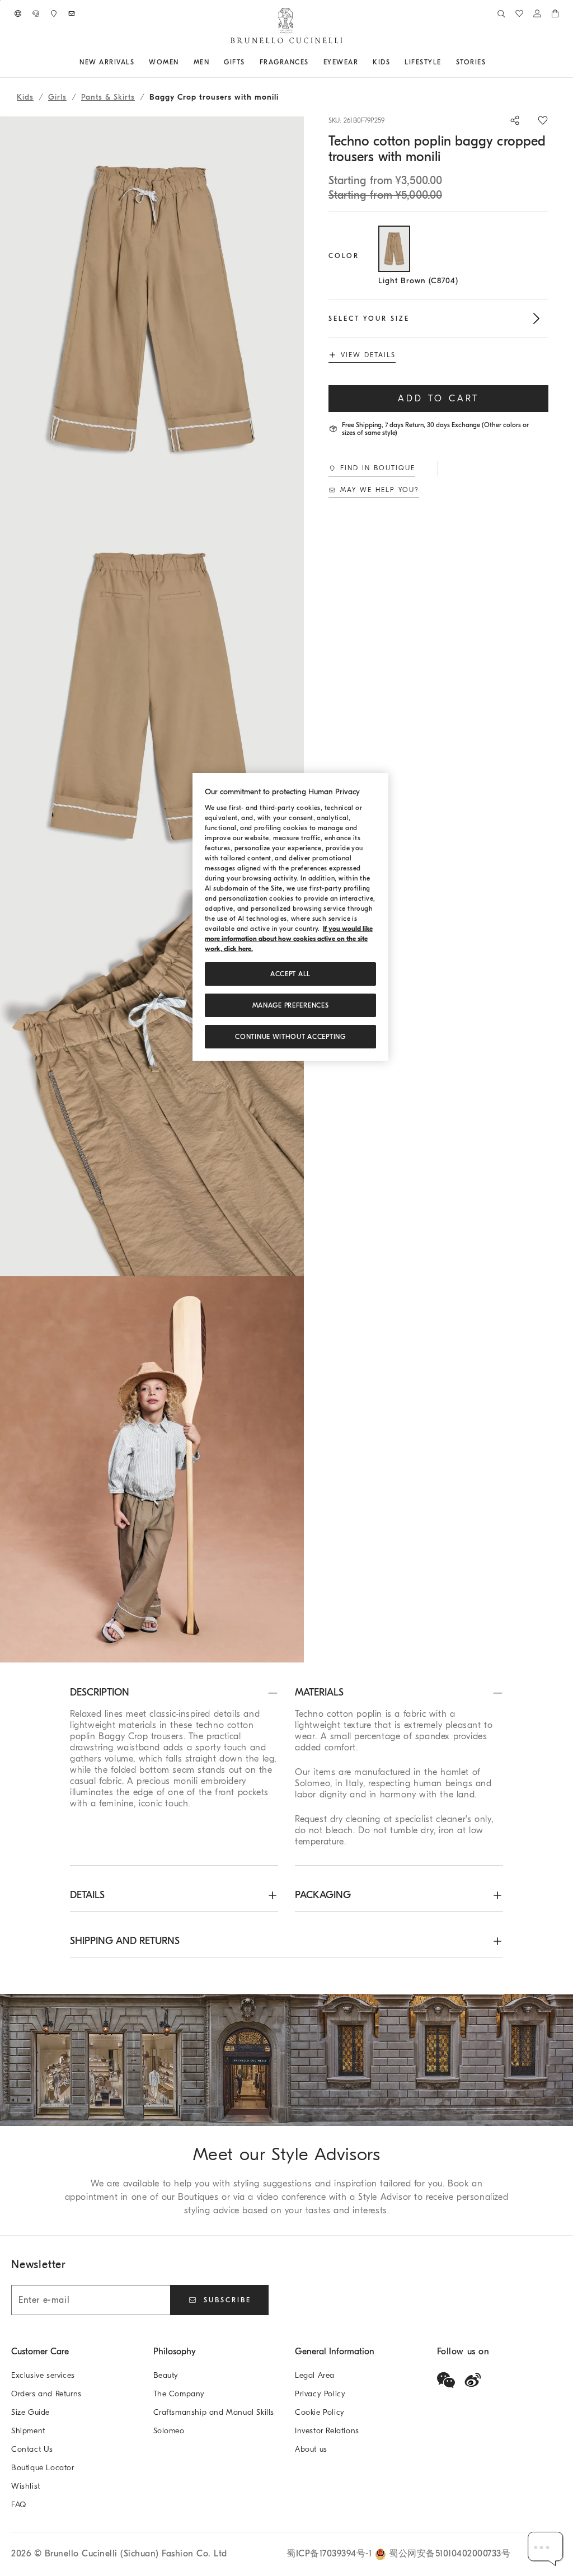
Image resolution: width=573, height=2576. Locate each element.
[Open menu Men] (213, 62)
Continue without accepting (290, 1037)
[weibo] (473, 2380)
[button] (152, 310)
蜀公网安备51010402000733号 (450, 2554)
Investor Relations (327, 2431)
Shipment (28, 2431)
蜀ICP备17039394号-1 (331, 2554)
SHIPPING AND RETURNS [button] (125, 1941)
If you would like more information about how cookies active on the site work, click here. (289, 939)
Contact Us (32, 2449)
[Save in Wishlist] (543, 120)
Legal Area (315, 2375)
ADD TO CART (438, 399)
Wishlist (26, 2486)
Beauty (166, 2375)
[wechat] (446, 2380)
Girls (57, 97)
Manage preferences (291, 1005)
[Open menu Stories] (490, 62)
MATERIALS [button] (319, 1692)
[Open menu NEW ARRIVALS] (138, 62)
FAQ (19, 2505)
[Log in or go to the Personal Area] (537, 13)
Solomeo (169, 2431)
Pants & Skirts (108, 97)
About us (311, 2449)
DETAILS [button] (87, 1895)
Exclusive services (43, 2375)
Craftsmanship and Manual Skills (214, 2412)
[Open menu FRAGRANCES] (313, 62)
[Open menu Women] (183, 62)
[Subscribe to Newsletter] (72, 13)
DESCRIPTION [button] (100, 1692)
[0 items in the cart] (555, 13)
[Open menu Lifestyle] (445, 62)
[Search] (501, 13)
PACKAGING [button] (323, 1895)
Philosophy (175, 2352)
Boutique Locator (43, 2468)
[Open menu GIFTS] (249, 62)
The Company (179, 2394)
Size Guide (30, 2412)
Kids (25, 97)
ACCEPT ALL (290, 974)
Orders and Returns (46, 2394)
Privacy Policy (320, 2394)
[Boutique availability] (54, 13)
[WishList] (519, 13)
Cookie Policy (320, 2412)
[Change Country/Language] (18, 13)
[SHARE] (509, 120)
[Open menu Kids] (394, 62)
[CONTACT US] (36, 13)
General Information (335, 2352)
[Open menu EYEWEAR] (362, 62)
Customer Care (40, 2352)
